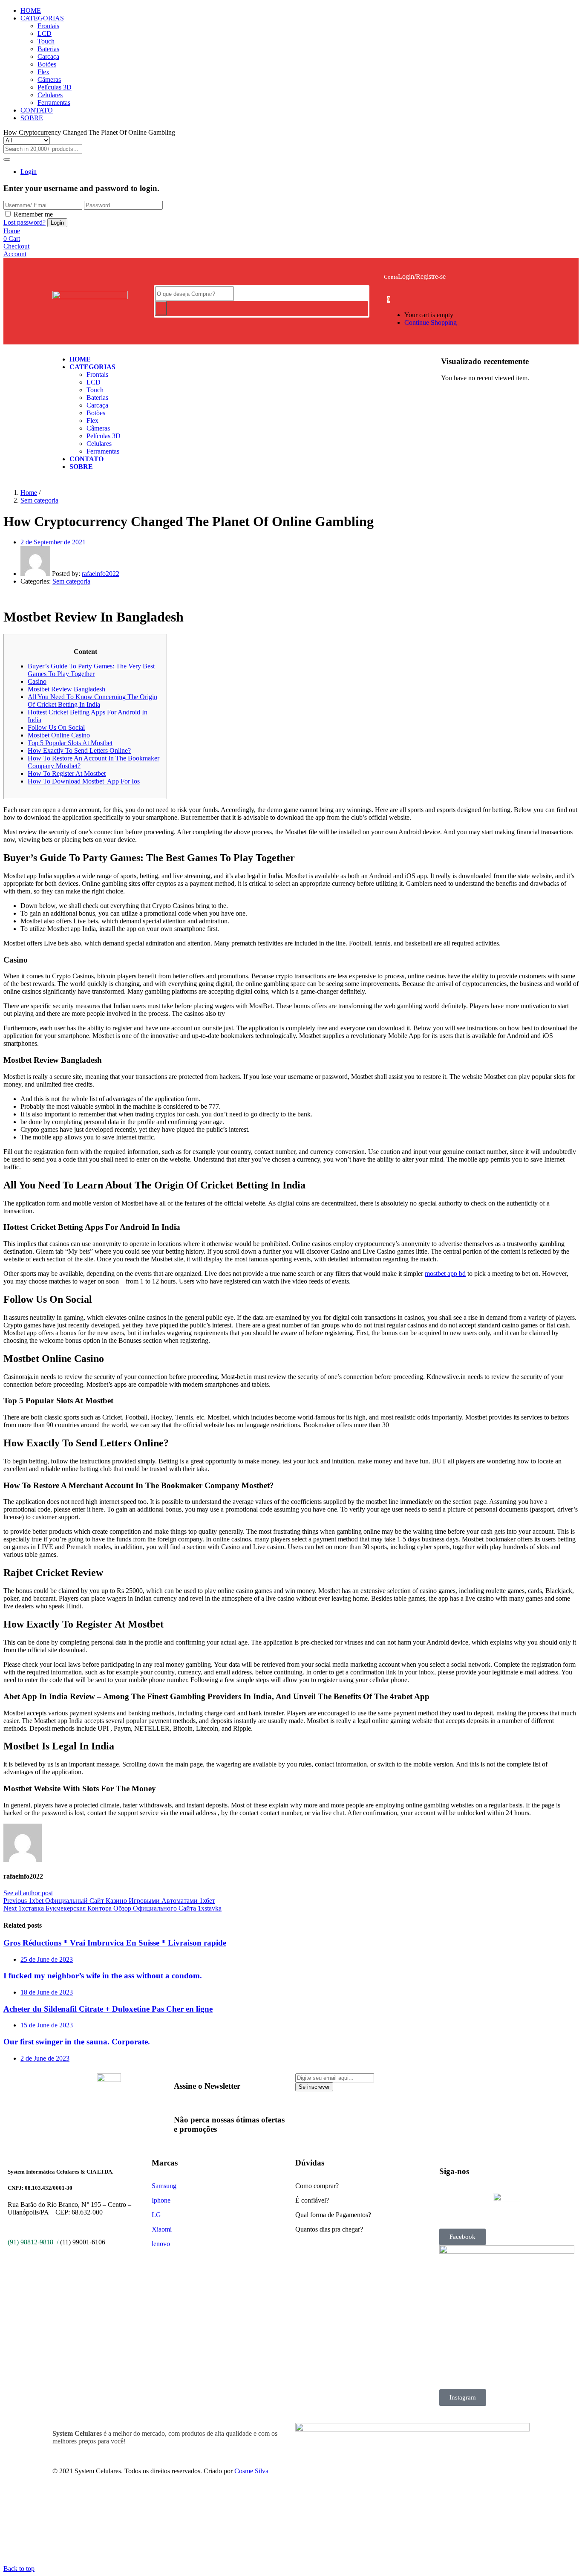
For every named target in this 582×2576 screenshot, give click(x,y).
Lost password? (24, 222)
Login (29, 172)
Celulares (50, 95)
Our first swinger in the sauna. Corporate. (77, 2042)
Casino (37, 681)
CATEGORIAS (42, 18)
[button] (389, 299)
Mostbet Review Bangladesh (66, 689)
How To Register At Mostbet (67, 773)
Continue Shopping (431, 322)
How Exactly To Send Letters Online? (79, 750)
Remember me (33, 214)
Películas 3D (55, 87)
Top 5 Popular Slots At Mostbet (70, 743)
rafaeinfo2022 (101, 574)
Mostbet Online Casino (59, 735)
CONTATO (37, 110)
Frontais (48, 26)
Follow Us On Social (56, 727)
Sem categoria (39, 500)
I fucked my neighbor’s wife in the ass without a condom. (103, 1976)
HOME (31, 10)
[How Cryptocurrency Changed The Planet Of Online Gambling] (6, 596)
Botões (47, 64)
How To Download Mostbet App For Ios (84, 781)
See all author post (28, 1893)
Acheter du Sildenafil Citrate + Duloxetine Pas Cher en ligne (108, 2009)
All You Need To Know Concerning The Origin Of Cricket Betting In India (92, 701)
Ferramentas (54, 103)
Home (29, 493)
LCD (45, 33)
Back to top (19, 2569)
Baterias (48, 49)
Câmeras (49, 80)
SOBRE (32, 118)
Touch (46, 41)
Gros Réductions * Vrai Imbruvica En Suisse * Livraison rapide (115, 1943)
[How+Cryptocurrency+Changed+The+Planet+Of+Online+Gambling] (11, 596)
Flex (43, 72)
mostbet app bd (445, 1274)
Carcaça (48, 56)
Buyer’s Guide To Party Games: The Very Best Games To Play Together (91, 670)
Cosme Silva (251, 2471)
